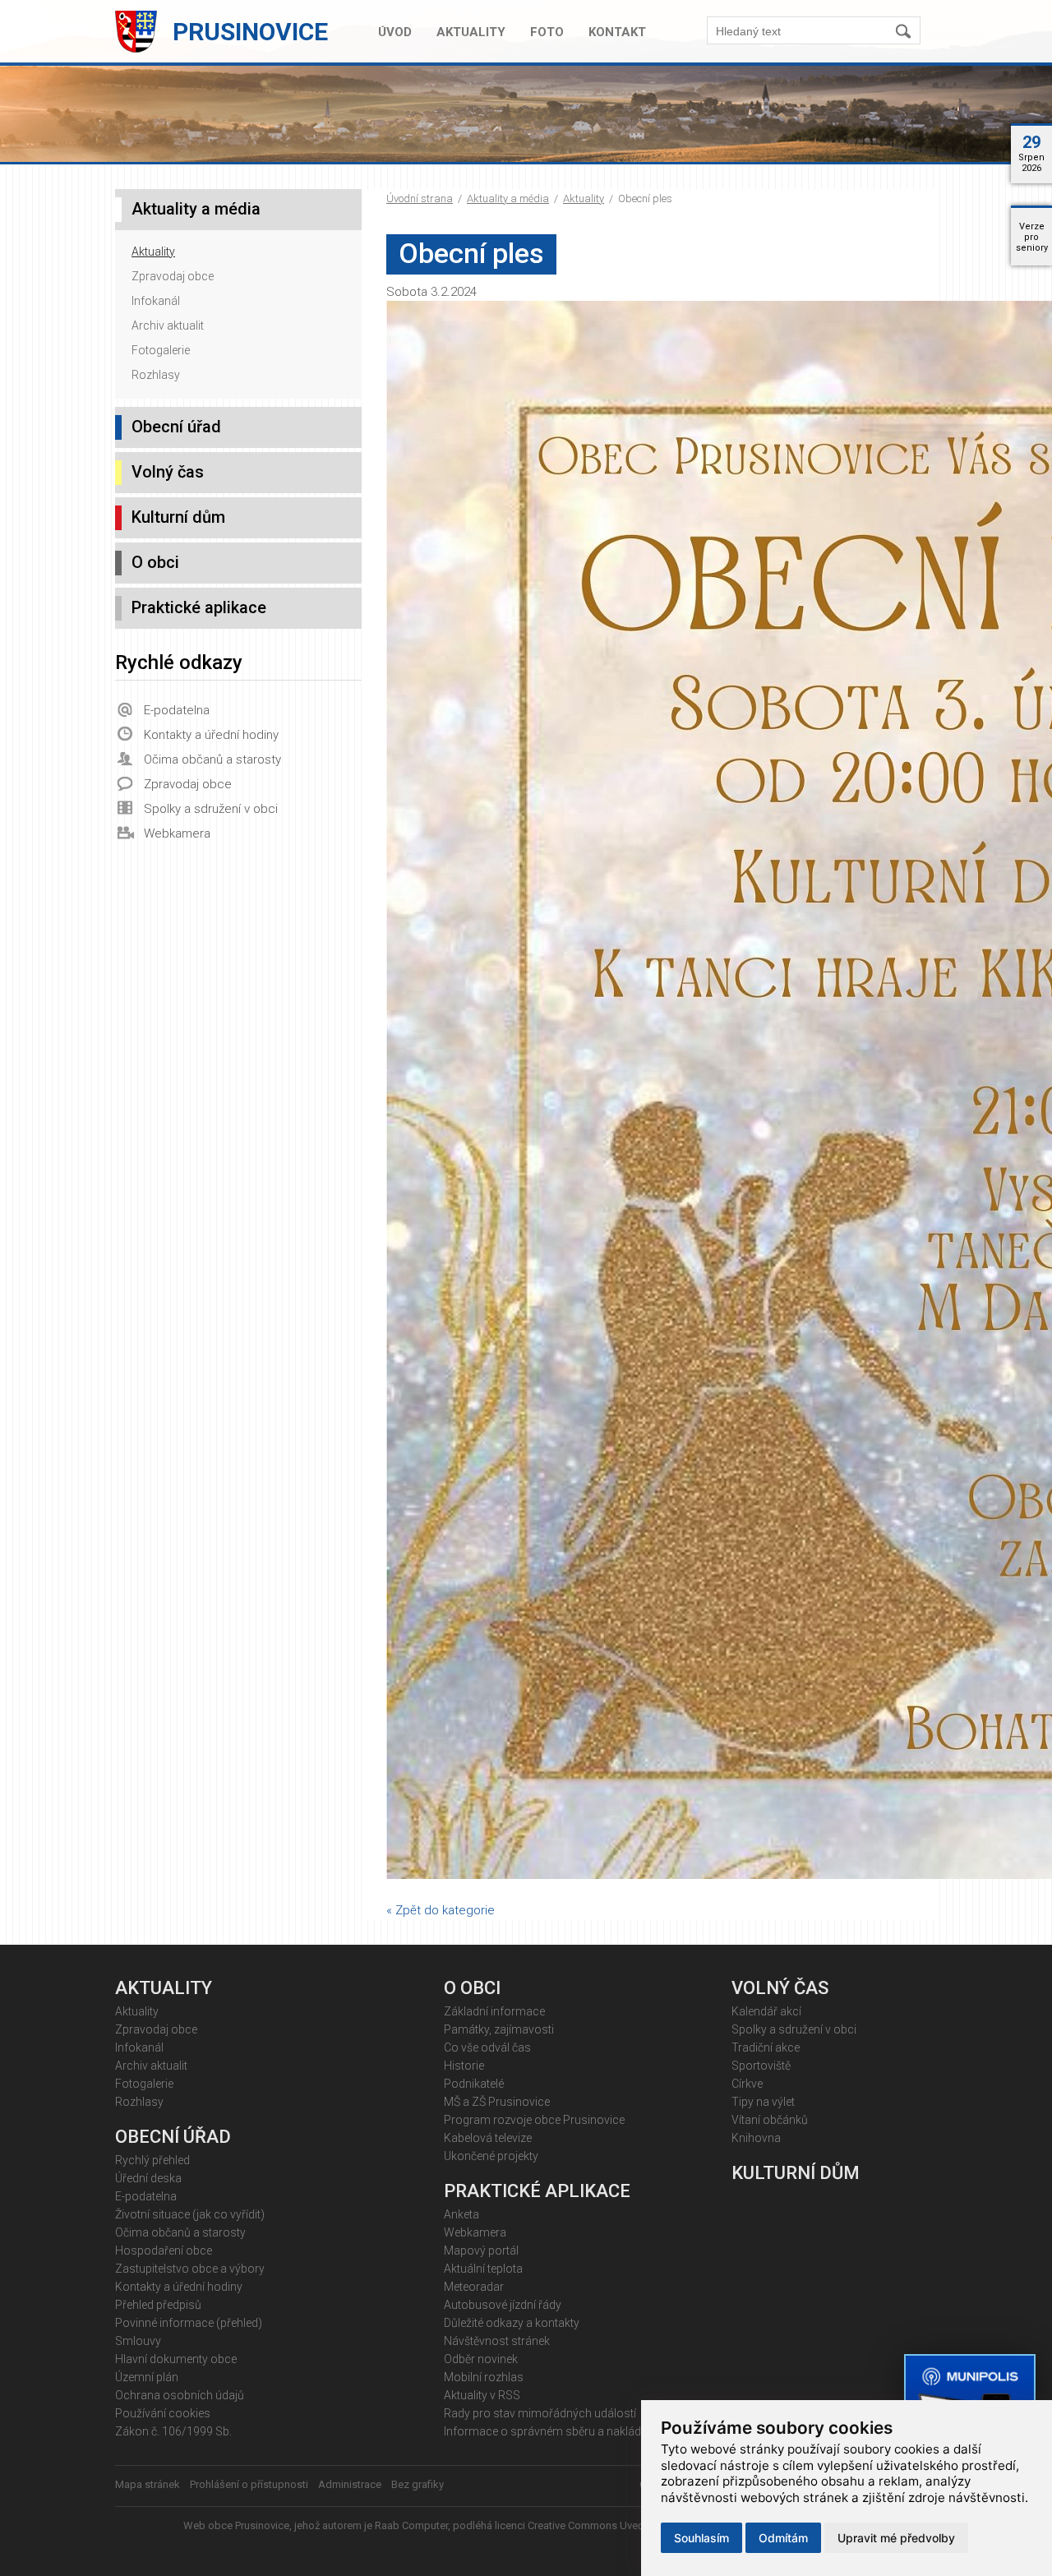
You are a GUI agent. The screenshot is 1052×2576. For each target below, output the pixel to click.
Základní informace (494, 2011)
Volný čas (168, 472)
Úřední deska (148, 2178)
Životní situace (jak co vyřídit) (190, 2214)
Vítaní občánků (770, 2120)
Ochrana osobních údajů (180, 2395)
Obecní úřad (176, 427)
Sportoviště (761, 2066)
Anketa (461, 2214)
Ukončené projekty (491, 2156)
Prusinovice (250, 32)
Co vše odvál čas (487, 2047)
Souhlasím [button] (701, 2538)
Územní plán (147, 2377)
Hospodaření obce (164, 2251)
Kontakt (617, 32)
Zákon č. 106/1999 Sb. (173, 2431)
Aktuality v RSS (482, 2395)
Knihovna (756, 2138)
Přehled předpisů (158, 2305)
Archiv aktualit (168, 325)
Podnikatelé (474, 2084)
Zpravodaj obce (173, 276)
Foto (547, 32)
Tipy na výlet (763, 2102)
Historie (464, 2066)
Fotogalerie (161, 350)
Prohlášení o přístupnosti (249, 2484)
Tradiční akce (766, 2047)
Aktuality (471, 32)
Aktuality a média (508, 199)
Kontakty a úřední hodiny (211, 735)
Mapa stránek (148, 2484)
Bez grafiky (418, 2484)
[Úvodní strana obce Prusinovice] (140, 49)
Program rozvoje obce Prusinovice (534, 2120)
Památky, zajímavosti (499, 2029)
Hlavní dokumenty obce (176, 2359)
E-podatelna (177, 710)
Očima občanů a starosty (212, 759)
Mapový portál (481, 2251)
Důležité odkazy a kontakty (512, 2323)
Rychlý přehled (152, 2160)
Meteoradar (474, 2287)
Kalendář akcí (766, 2011)
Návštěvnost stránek (497, 2341)
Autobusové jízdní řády (503, 2305)
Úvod (395, 32)
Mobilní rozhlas (484, 2377)
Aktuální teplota (483, 2269)
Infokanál (156, 301)
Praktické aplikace (199, 607)
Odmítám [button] (783, 2538)
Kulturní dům (178, 517)
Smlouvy (138, 2341)
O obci (155, 562)
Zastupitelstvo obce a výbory (190, 2269)
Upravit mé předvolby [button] (896, 2538)
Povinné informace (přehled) (189, 2323)
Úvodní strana (420, 199)
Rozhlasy (156, 375)
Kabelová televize (488, 2138)
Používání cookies (163, 2413)
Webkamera (177, 833)
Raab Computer (411, 2525)
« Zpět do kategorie (441, 1910)
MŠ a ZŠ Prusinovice (497, 2102)
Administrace (350, 2484)
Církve (747, 2084)
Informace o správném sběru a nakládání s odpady (576, 2431)
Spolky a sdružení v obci (211, 809)
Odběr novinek (481, 2359)
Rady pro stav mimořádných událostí (540, 2413)
